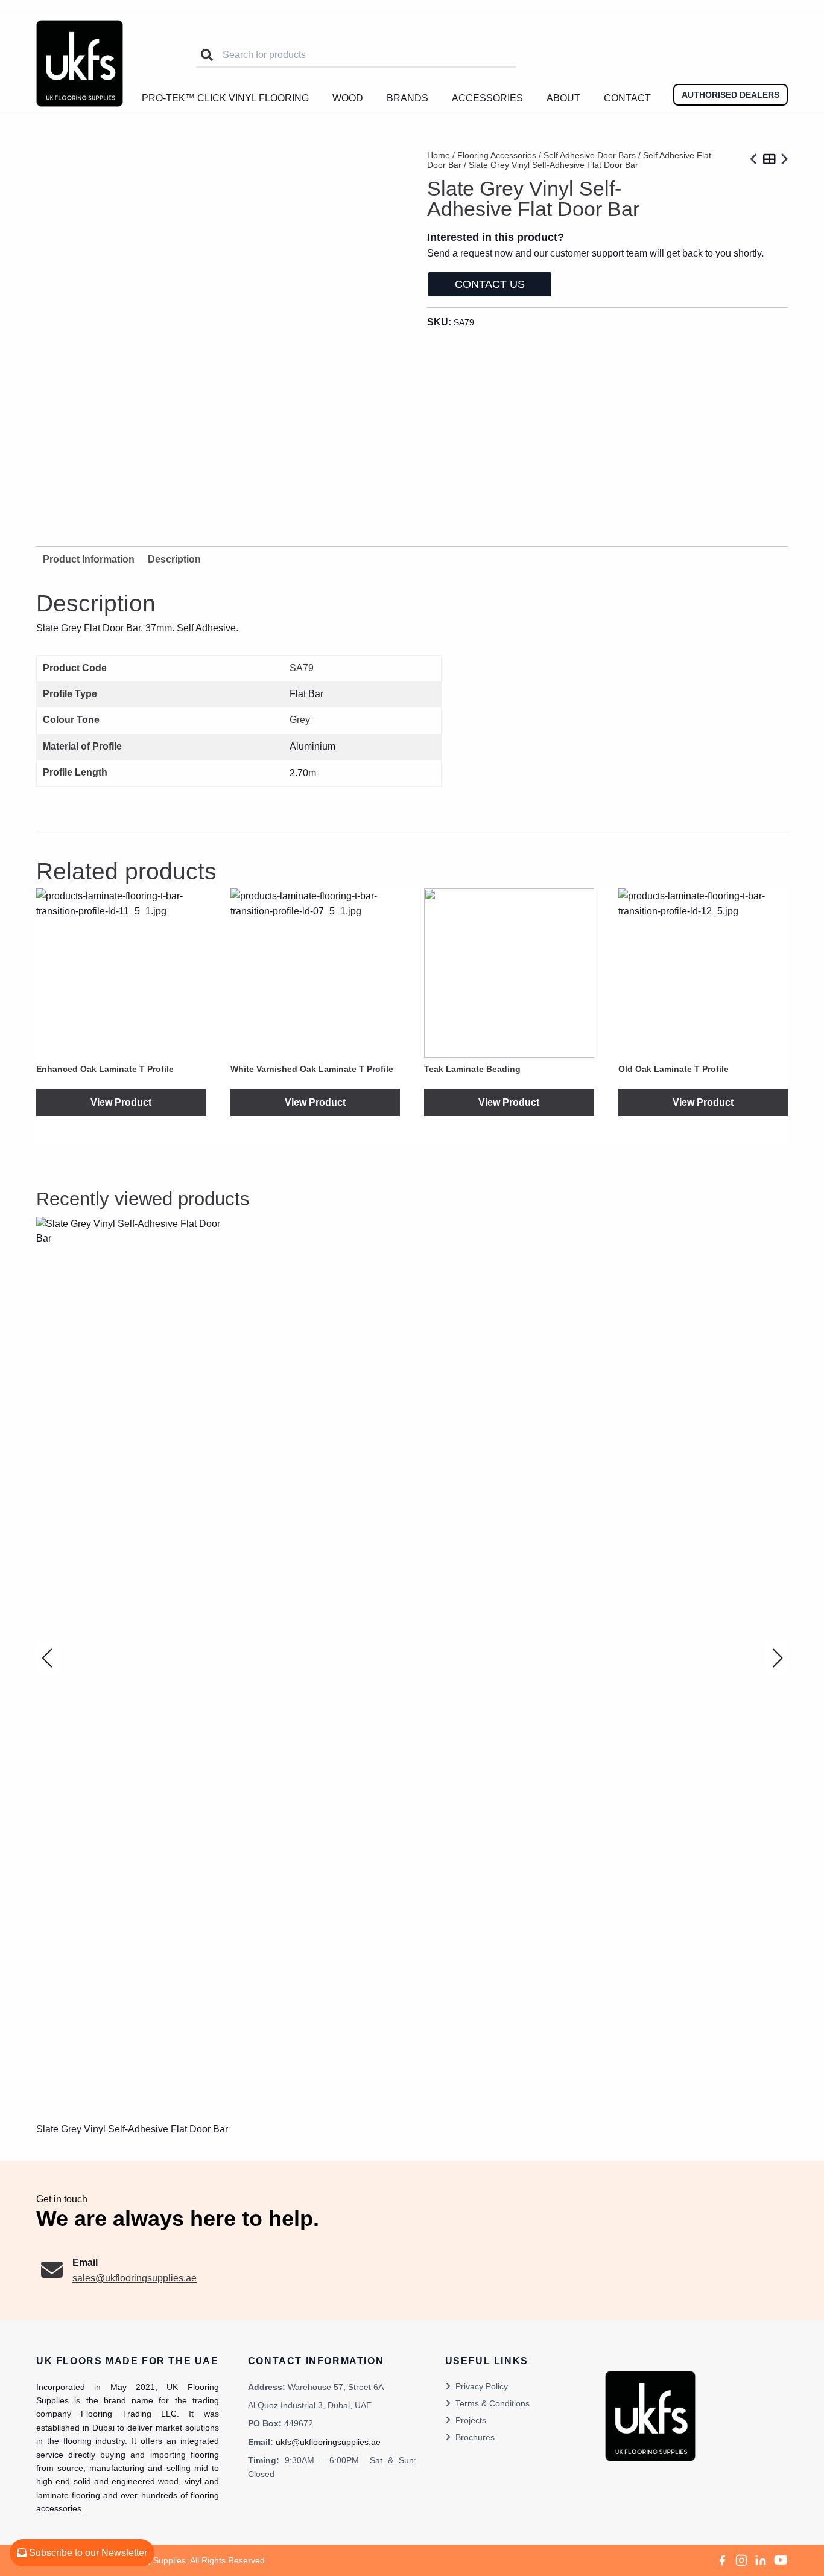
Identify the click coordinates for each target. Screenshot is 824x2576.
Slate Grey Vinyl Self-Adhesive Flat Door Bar (132, 2129)
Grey (300, 720)
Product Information (89, 559)
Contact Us (490, 284)
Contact (627, 98)
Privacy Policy (482, 2386)
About (563, 98)
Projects (471, 2420)
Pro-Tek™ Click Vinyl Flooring (225, 98)
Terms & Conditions (493, 2403)
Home (439, 155)
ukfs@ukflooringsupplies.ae (328, 2442)
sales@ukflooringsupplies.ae (135, 2278)
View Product (121, 1102)
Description (174, 559)
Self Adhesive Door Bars (590, 155)
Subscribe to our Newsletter (87, 2553)
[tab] (174, 559)
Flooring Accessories (497, 155)
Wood (348, 98)
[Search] (207, 55)
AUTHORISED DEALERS (731, 95)
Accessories (487, 98)
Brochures (475, 2437)
